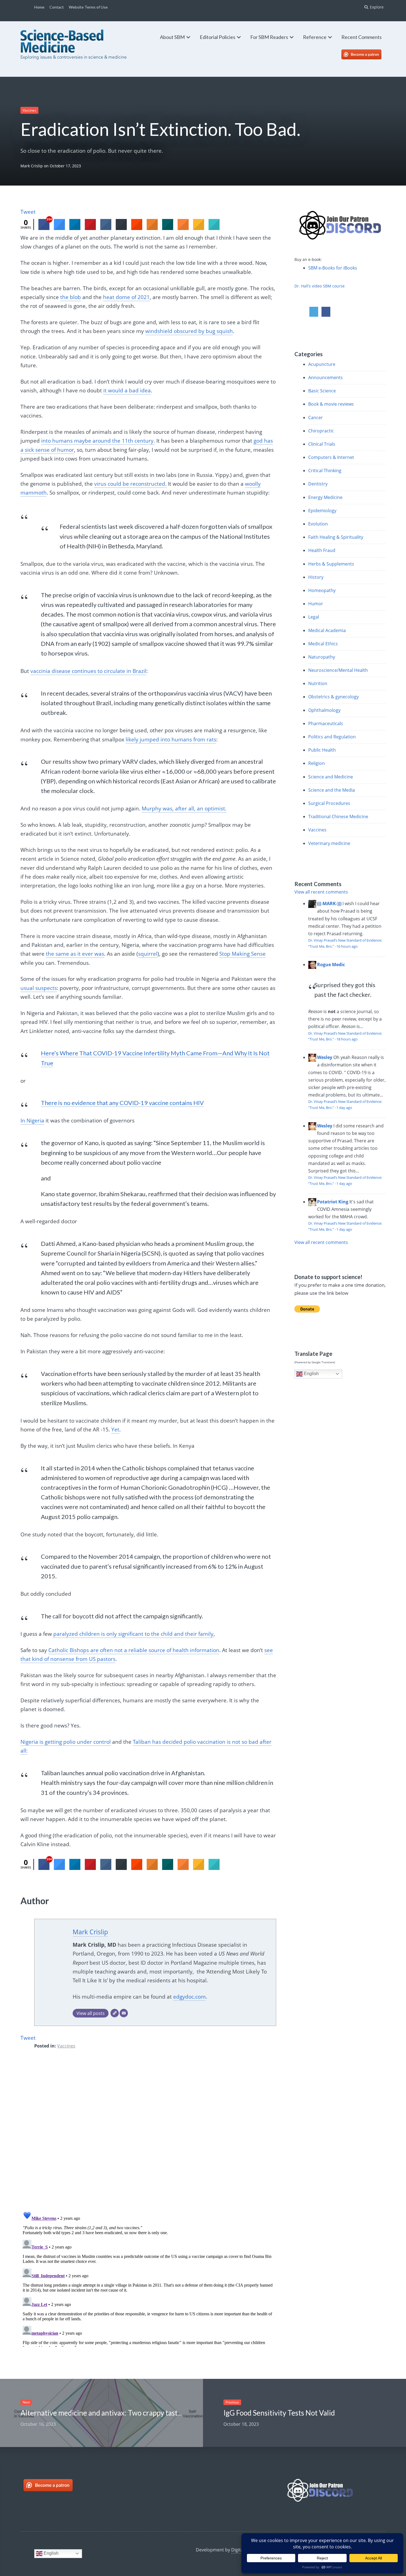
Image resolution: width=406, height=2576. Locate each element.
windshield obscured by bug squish (189, 331)
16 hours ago (347, 946)
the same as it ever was (75, 954)
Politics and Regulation (332, 737)
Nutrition (318, 683)
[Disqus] (148, 2134)
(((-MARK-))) (329, 903)
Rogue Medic (331, 965)
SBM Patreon (367, 54)
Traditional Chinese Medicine (338, 817)
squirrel (148, 954)
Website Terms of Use (88, 7)
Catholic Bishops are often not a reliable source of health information (134, 1650)
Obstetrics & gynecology (333, 697)
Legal (314, 617)
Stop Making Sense (242, 954)
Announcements (325, 377)
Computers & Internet (331, 457)
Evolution (318, 524)
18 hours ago (347, 1039)
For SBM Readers (269, 37)
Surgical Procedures (329, 803)
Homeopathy (322, 590)
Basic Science (322, 391)
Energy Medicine (325, 497)
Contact (57, 7)
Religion (317, 763)
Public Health (322, 750)
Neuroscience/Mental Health (338, 670)
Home (39, 7)
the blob (71, 297)
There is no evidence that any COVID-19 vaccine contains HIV (122, 1103)
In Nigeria (32, 1121)
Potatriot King (333, 1202)
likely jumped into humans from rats (171, 739)
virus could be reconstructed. (130, 484)
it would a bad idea (127, 390)
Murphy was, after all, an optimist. (184, 809)
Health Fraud (322, 550)
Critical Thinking (325, 471)
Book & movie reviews (331, 404)
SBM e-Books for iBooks (333, 268)
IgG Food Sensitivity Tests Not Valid (279, 2413)
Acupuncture (322, 364)
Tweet (28, 212)
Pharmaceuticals (326, 723)
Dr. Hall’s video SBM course (320, 286)
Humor (316, 604)
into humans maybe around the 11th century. (98, 441)
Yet (115, 1430)
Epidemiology (322, 511)
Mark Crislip (32, 166)
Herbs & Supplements (331, 564)
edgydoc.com (189, 1997)
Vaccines (29, 110)
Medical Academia (327, 630)
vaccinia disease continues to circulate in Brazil (88, 671)
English (311, 1374)
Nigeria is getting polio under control (66, 1742)
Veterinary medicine (329, 843)
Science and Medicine (331, 777)
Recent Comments (362, 37)
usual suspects (39, 988)
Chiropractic (321, 431)
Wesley (325, 1057)
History (316, 577)
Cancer (316, 418)
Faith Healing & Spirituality (336, 537)
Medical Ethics (323, 644)
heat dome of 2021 (126, 297)
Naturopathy (322, 657)
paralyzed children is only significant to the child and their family (133, 1634)
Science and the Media (332, 790)
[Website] (115, 2013)
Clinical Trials (322, 444)
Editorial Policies (217, 37)
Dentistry (318, 484)
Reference (315, 37)
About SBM (172, 37)
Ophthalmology (324, 710)
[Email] (124, 2013)
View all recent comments (321, 892)
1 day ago (344, 1108)
